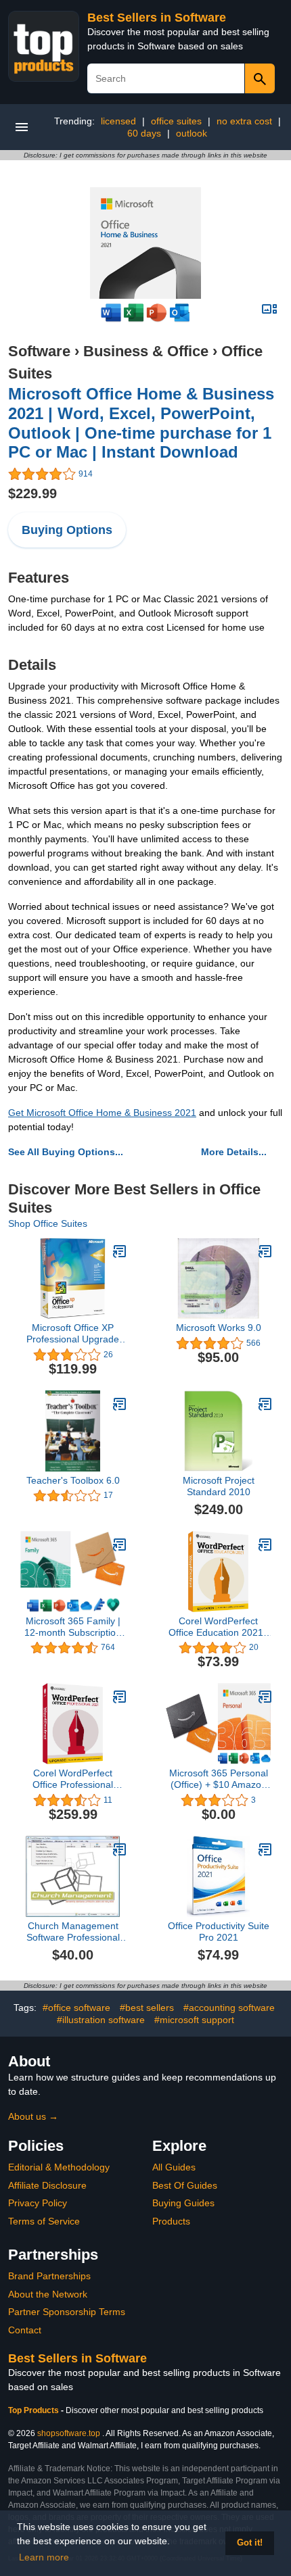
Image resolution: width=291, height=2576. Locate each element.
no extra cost (244, 121)
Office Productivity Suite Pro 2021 (219, 1931)
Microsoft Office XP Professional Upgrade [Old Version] (73, 1334)
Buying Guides (183, 2203)
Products (171, 2221)
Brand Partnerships (49, 2276)
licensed (118, 121)
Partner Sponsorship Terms (67, 2312)
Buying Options (67, 530)
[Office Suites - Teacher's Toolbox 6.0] (120, 1404)
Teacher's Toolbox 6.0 (73, 1480)
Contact (25, 2330)
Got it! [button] (250, 2543)
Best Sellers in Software (157, 18)
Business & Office (146, 351)
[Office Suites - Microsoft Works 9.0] (265, 1251)
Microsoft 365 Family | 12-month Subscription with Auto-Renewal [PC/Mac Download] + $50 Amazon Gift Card (73, 1627)
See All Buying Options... (66, 1152)
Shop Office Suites (48, 1223)
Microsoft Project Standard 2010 (219, 1486)
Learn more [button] (44, 2557)
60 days (144, 133)
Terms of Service (44, 2221)
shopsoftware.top (69, 2433)
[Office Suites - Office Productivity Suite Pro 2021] (265, 1849)
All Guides (174, 2167)
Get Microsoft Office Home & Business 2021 (102, 1113)
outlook (192, 133)
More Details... (234, 1152)
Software (39, 351)
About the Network (48, 2294)
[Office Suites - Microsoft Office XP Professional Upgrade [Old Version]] (120, 1251)
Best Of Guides (185, 2185)
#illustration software (101, 2020)
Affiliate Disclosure (47, 2185)
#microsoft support (194, 2020)
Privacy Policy (38, 2203)
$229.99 (32, 493)
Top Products (35, 2410)
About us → (33, 2116)
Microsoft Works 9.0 (219, 1328)
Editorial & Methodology (59, 2167)
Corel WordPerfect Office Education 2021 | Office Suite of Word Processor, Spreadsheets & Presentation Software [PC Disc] (219, 1627)
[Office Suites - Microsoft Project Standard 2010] (265, 1404)
